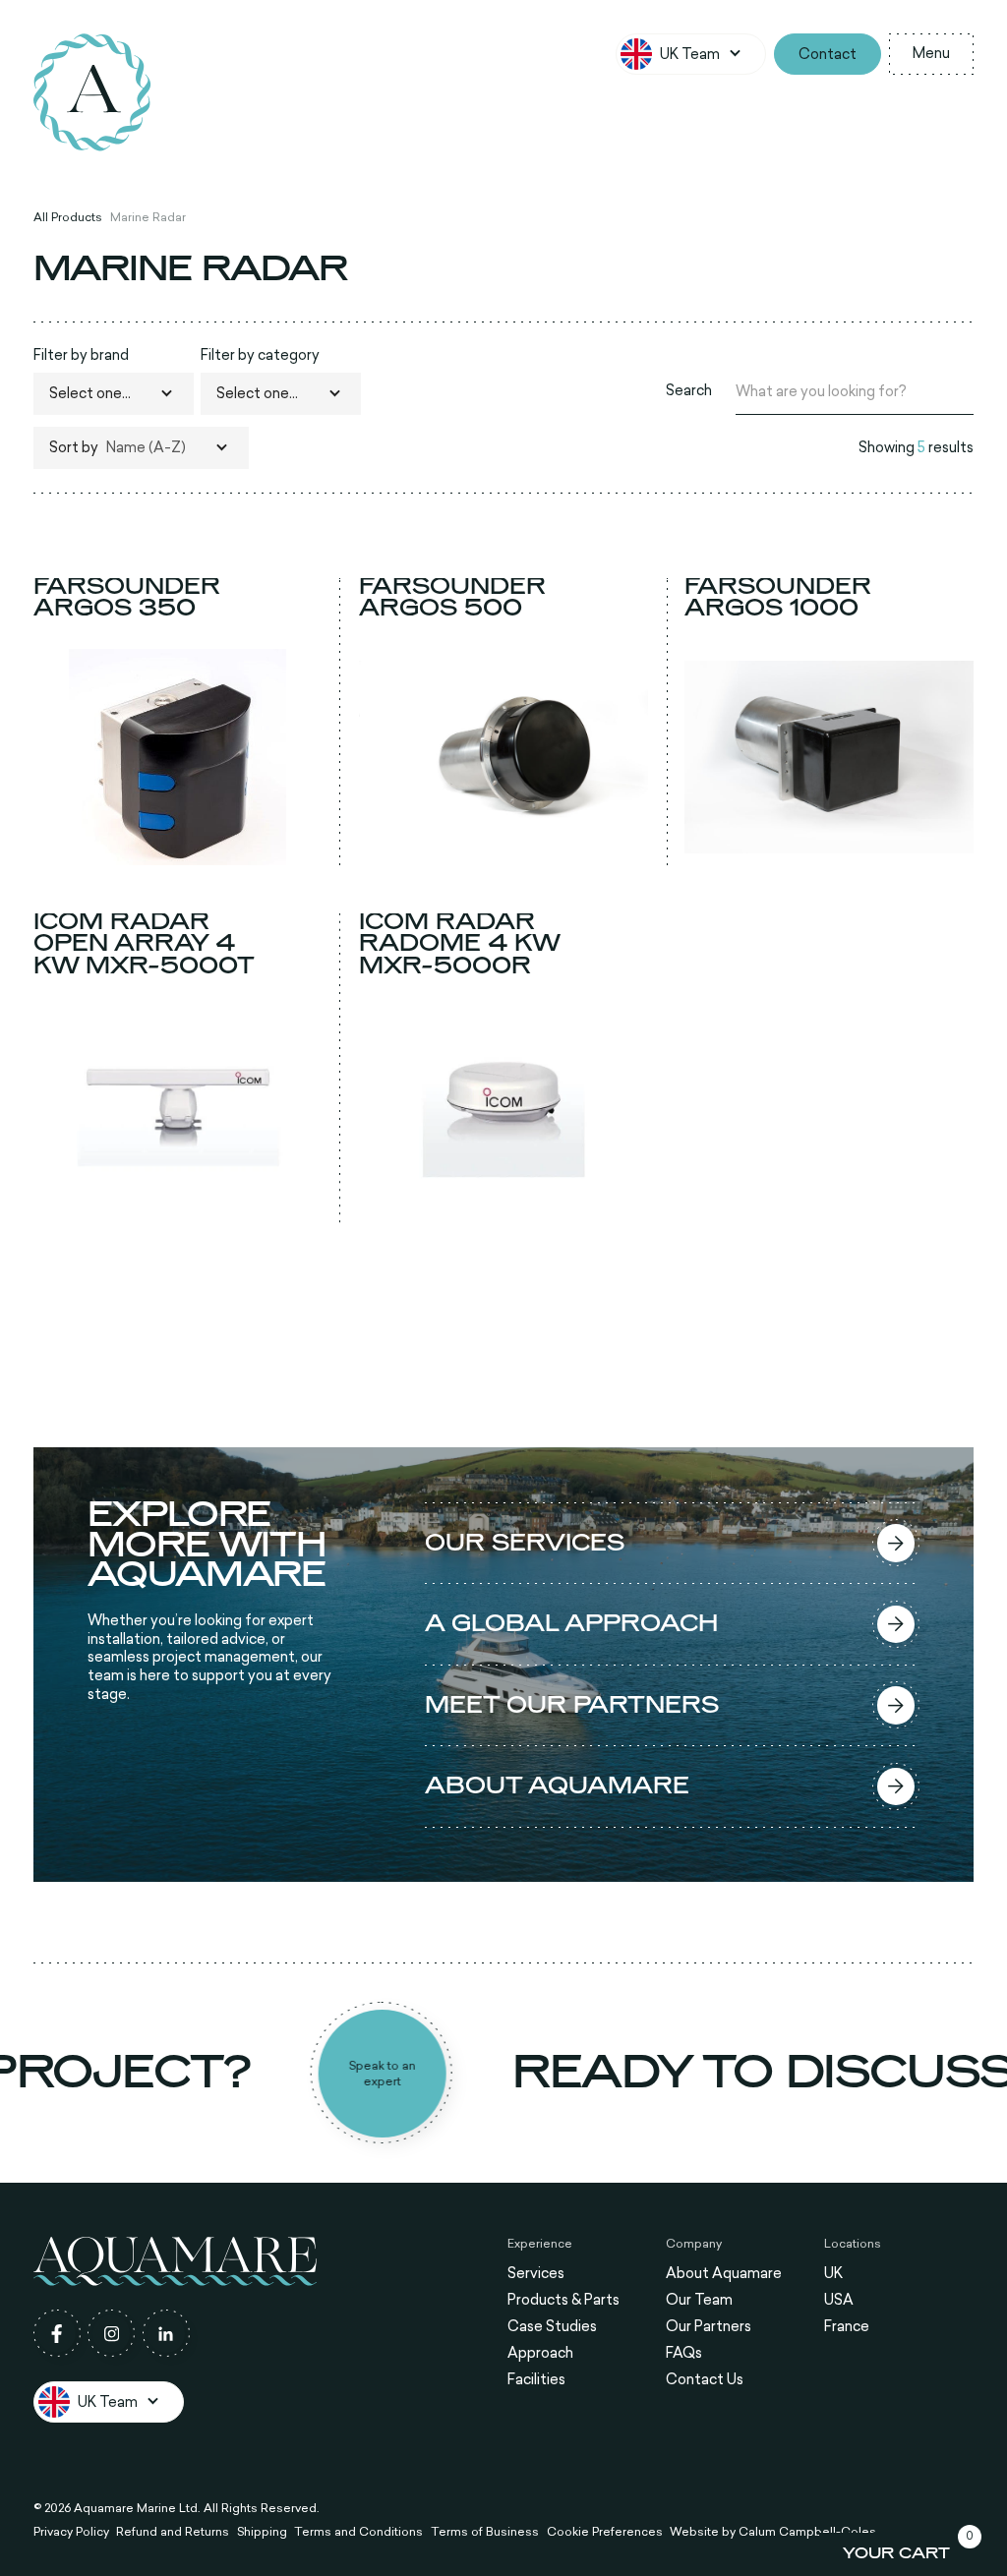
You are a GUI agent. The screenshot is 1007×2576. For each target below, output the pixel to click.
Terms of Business (485, 2531)
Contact (828, 54)
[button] (691, 54)
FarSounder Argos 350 (127, 598)
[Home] (92, 92)
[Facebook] (57, 2333)
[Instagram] (111, 2333)
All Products (68, 217)
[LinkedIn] (166, 2333)
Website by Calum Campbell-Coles (773, 2531)
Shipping (262, 2531)
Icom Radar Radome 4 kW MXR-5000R (460, 944)
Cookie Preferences (605, 2531)
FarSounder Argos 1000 (778, 598)
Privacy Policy (71, 2531)
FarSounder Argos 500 (452, 598)
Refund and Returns (173, 2531)
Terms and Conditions (358, 2531)
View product (178, 847)
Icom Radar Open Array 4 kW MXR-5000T (144, 944)
